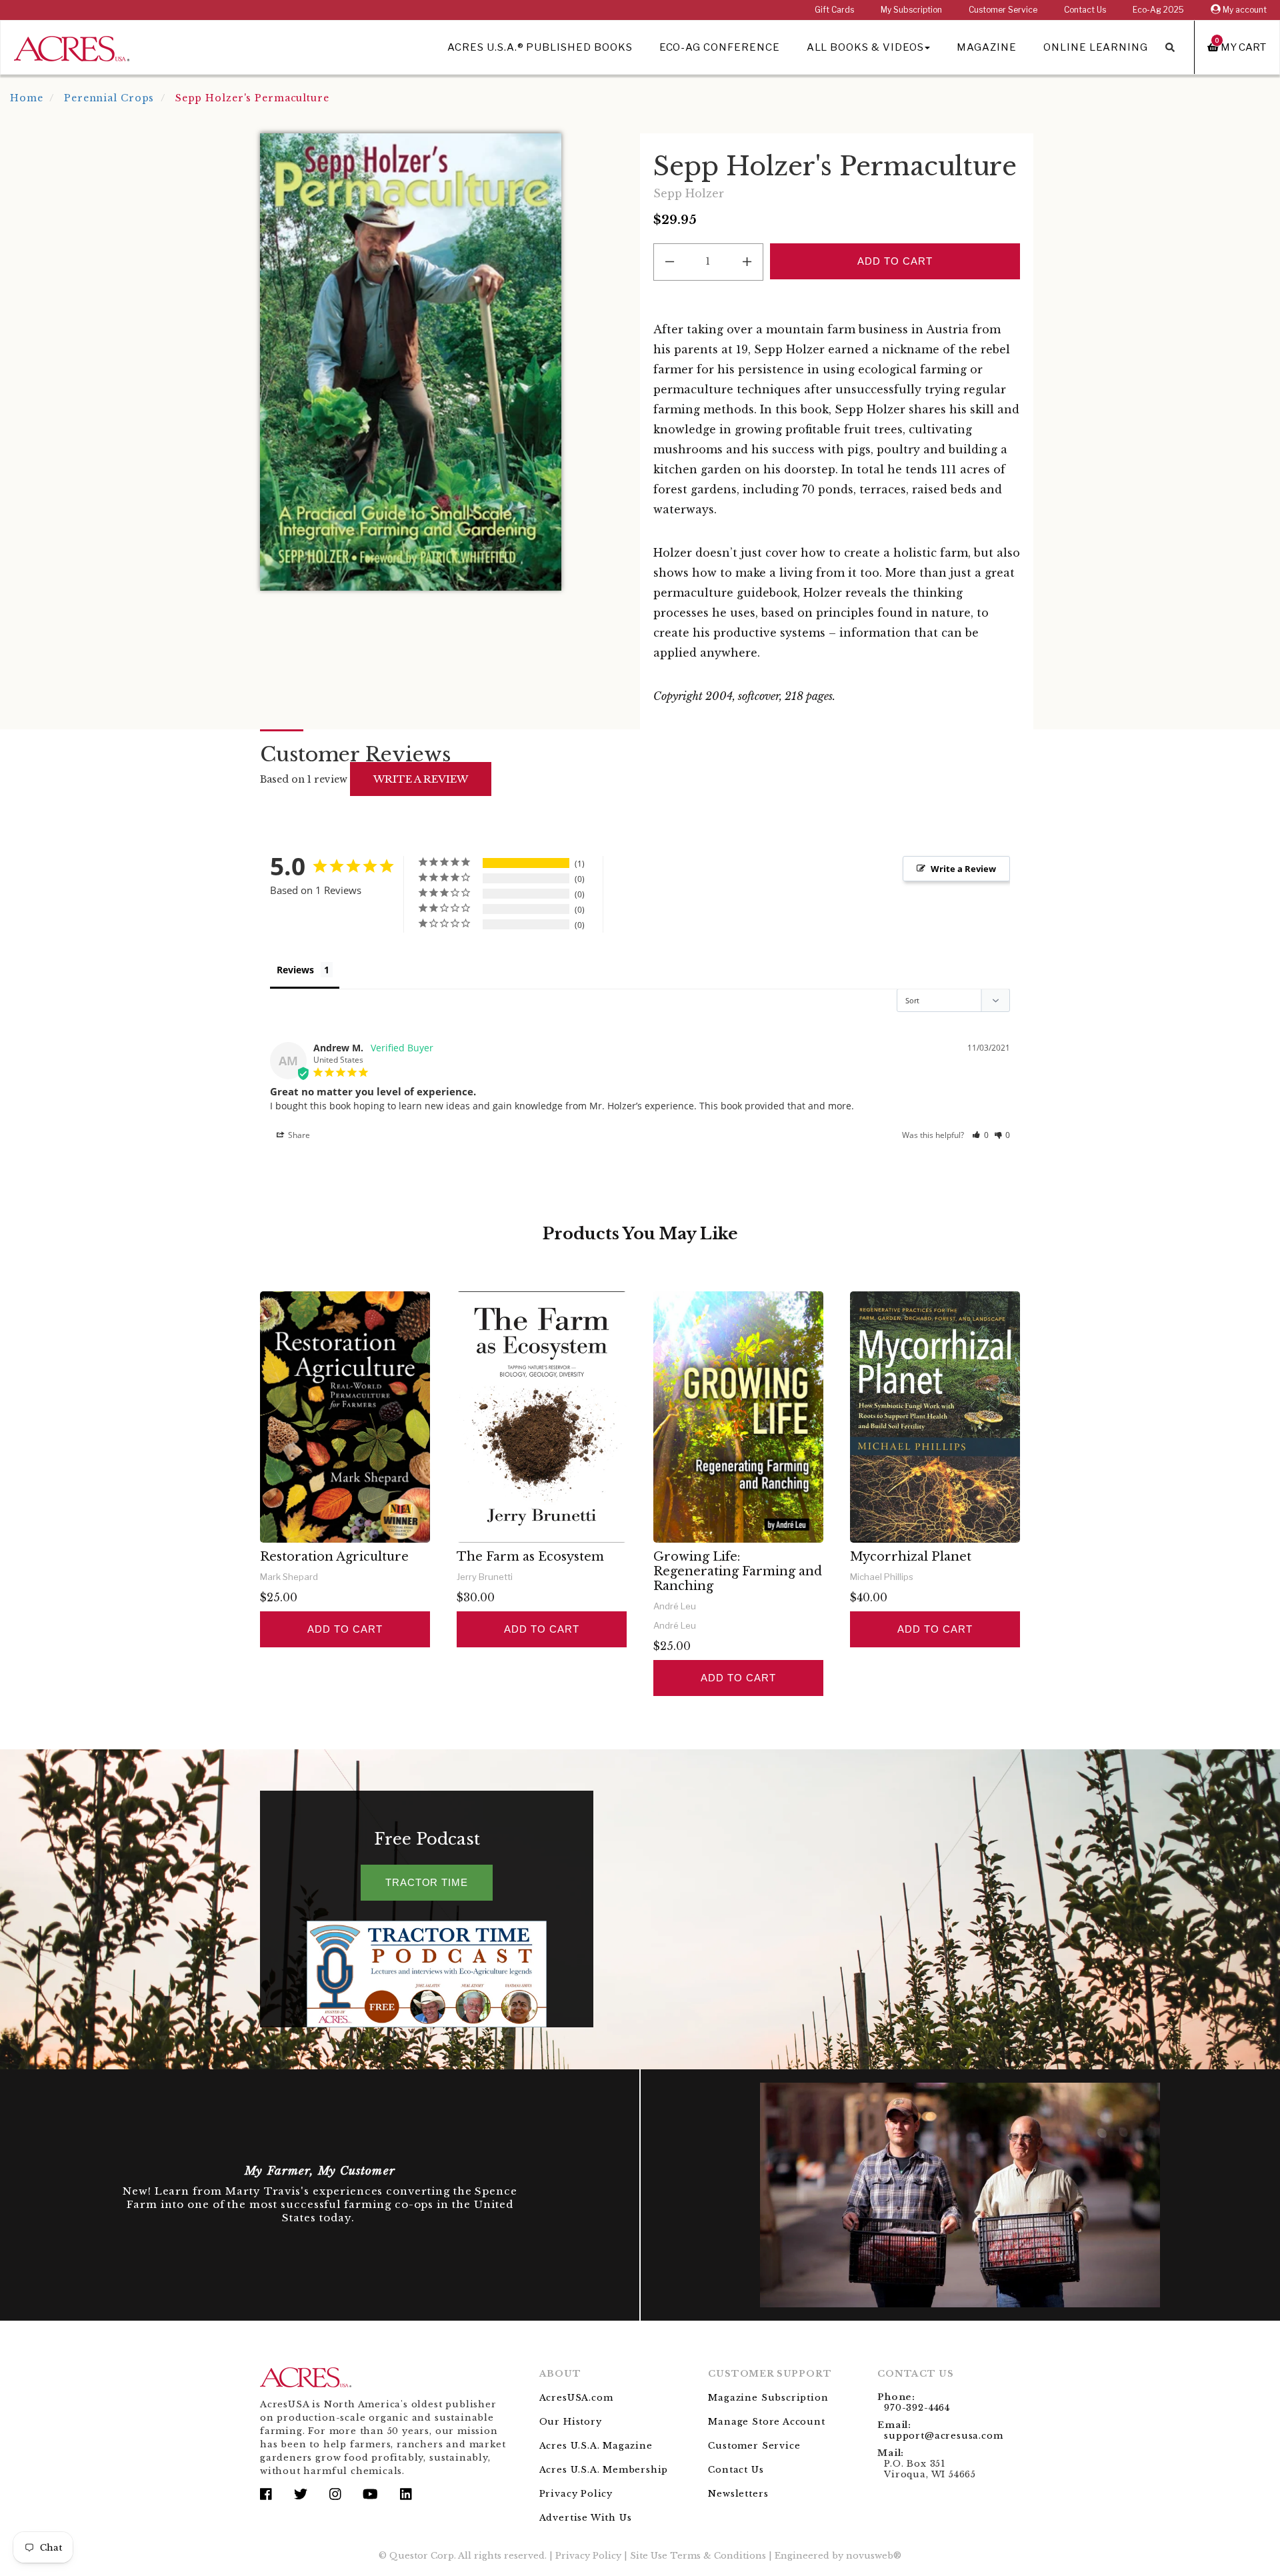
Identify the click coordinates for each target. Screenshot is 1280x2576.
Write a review (421, 779)
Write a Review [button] (963, 869)
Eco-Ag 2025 (1158, 10)
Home (27, 98)
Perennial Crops (109, 98)
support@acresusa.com (943, 2436)
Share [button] (298, 1135)
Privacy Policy (576, 2494)
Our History (571, 2422)
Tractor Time (427, 1882)
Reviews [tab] (295, 970)
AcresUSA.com (576, 2398)
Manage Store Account (766, 2422)
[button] (980, 1135)
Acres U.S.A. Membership (604, 2470)
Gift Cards (834, 10)
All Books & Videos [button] (865, 47)
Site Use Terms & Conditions (698, 2556)
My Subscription (911, 10)
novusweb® (874, 2556)
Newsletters (738, 2494)
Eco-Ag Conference (720, 47)
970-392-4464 (917, 2408)
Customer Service (1003, 10)
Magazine (987, 47)
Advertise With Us (586, 2518)
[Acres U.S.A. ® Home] (72, 46)
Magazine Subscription (768, 2398)
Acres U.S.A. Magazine (596, 2446)
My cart (1241, 47)
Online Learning (1096, 47)
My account (1244, 10)
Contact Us (1085, 10)
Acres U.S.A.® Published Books (540, 47)
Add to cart (345, 1629)
